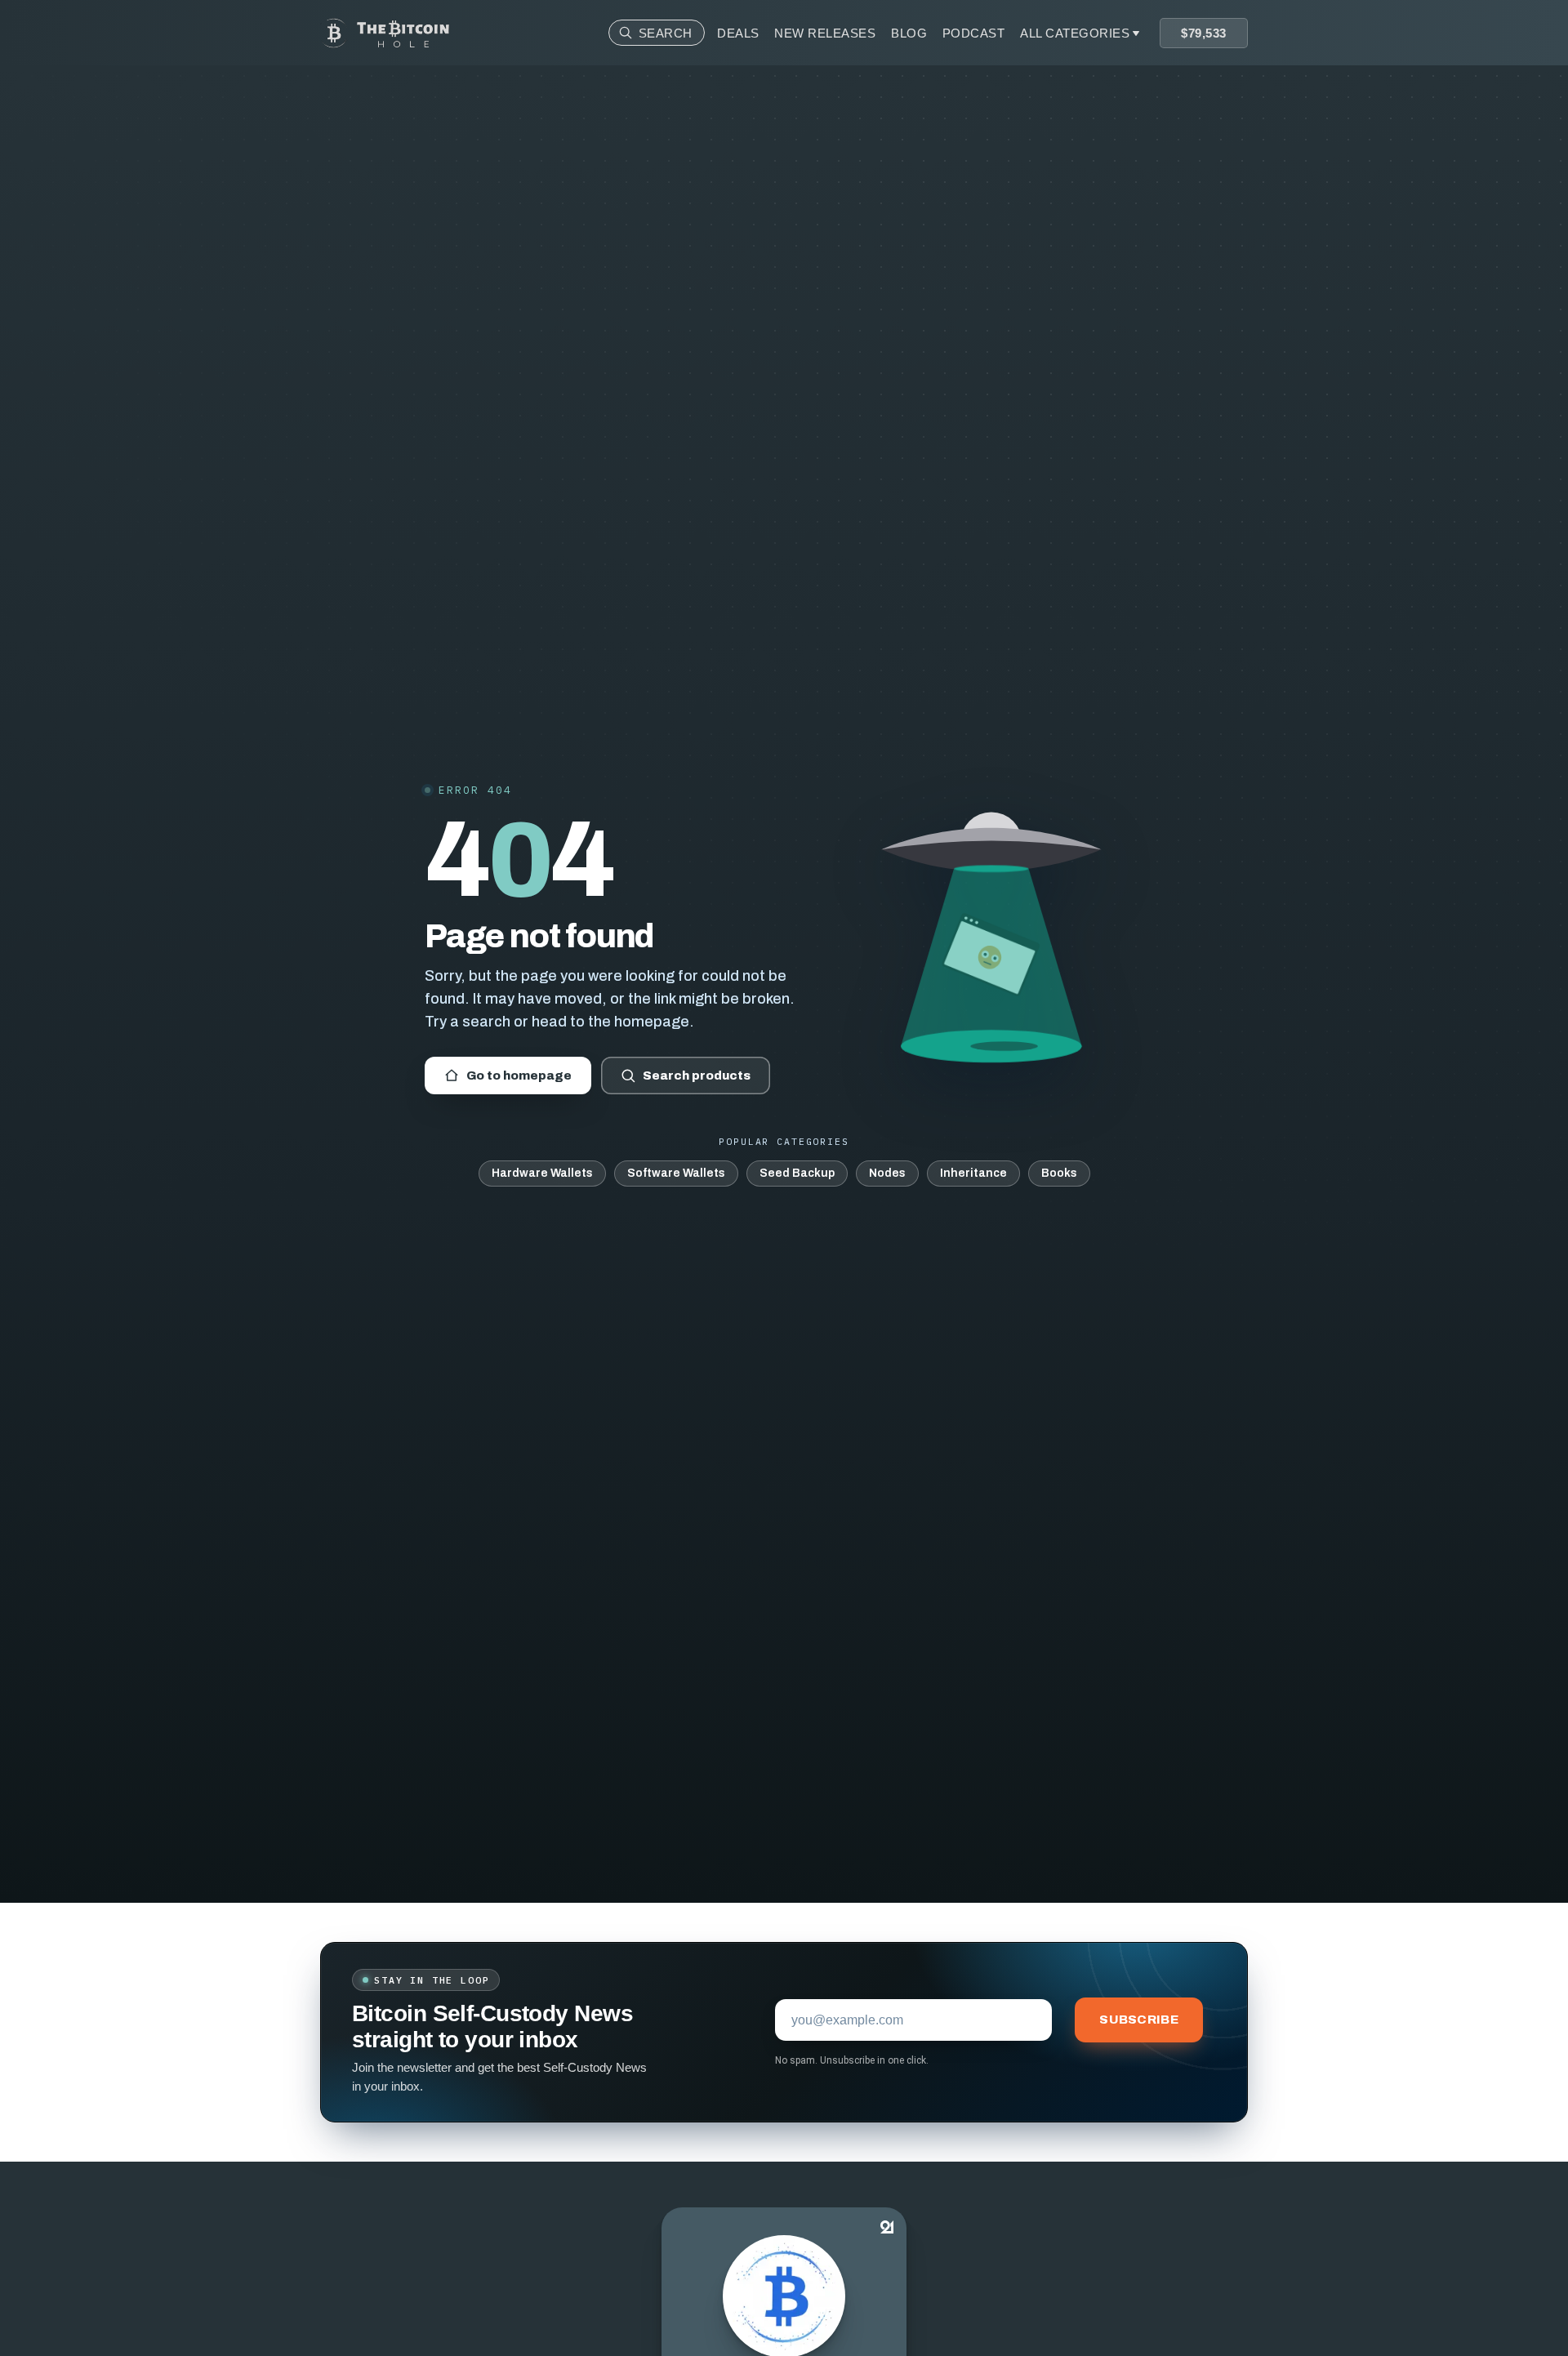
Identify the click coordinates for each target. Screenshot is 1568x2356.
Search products (697, 1076)
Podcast (974, 33)
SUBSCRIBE (1139, 2020)
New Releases (825, 33)
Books (1059, 1173)
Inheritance (973, 1173)
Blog (909, 33)
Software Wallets (676, 1173)
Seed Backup (797, 1173)
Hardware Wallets (542, 1173)
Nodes (887, 1173)
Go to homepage (519, 1076)
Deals (738, 33)
